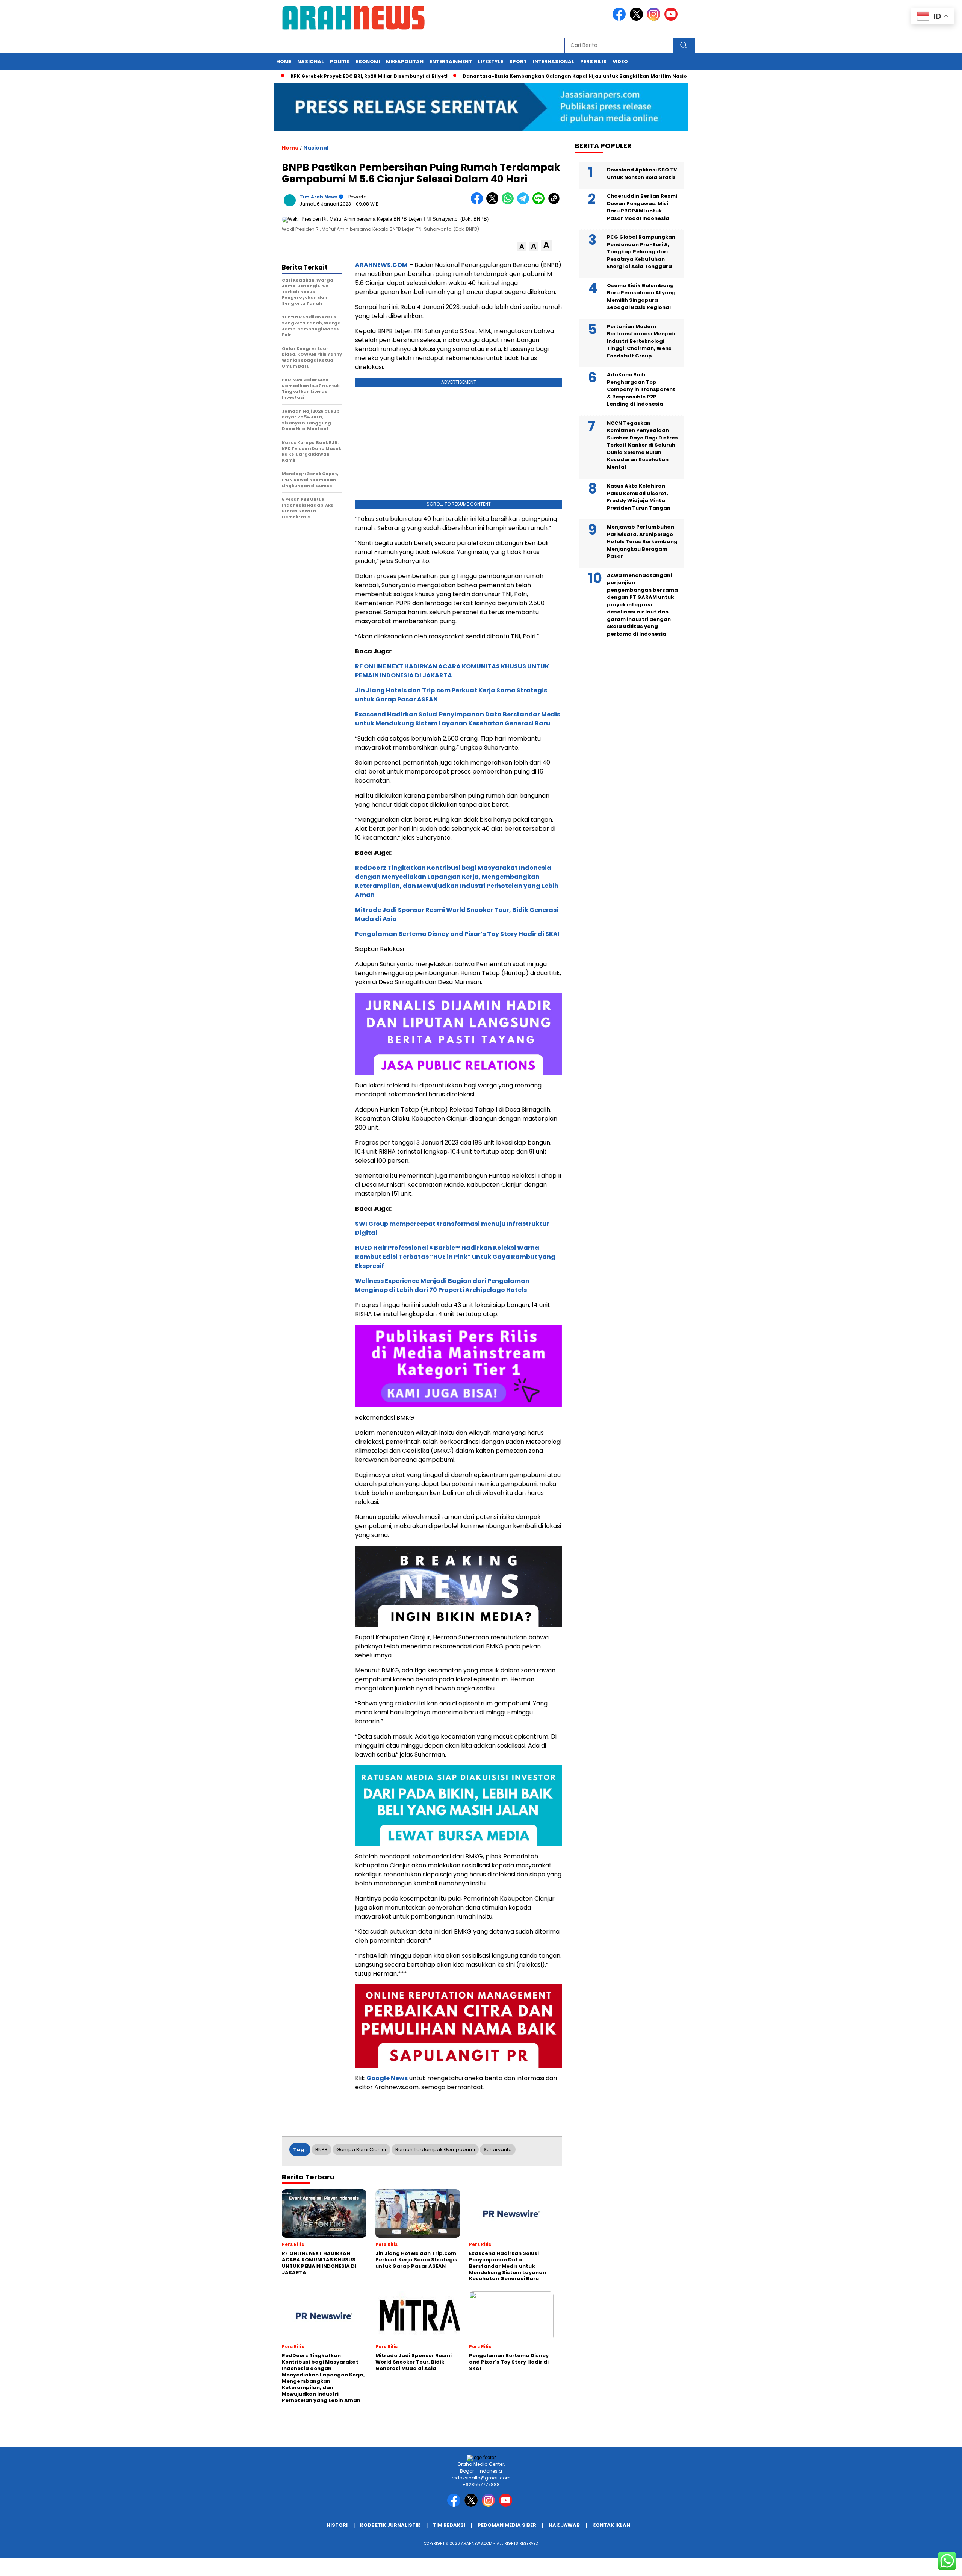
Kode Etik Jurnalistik (390, 2525)
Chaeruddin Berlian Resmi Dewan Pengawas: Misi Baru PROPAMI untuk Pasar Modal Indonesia (642, 207)
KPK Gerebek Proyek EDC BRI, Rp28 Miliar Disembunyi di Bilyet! (307, 76)
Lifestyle (491, 61)
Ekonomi (368, 61)
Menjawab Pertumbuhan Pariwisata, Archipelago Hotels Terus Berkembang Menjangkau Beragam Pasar (642, 541)
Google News (387, 2078)
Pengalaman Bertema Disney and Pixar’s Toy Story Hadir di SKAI (457, 934)
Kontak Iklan (611, 2525)
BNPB (321, 2150)
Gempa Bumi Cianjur (362, 2150)
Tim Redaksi (449, 2525)
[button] (522, 247)
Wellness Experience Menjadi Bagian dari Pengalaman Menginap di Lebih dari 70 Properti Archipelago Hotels (442, 1285)
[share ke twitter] (494, 203)
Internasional (554, 61)
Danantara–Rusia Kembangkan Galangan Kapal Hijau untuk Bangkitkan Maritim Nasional (517, 76)
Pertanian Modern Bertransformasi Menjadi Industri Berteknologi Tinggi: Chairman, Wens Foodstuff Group (641, 341)
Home (284, 61)
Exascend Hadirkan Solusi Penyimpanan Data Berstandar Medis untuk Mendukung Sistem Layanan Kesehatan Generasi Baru (458, 719)
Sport (518, 61)
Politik (340, 61)
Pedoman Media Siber (507, 2525)
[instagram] (655, 19)
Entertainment (451, 61)
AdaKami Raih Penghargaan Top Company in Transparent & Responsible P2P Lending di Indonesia (641, 389)
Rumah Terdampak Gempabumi (435, 2150)
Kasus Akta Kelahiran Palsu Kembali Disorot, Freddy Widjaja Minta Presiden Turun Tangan (639, 497)
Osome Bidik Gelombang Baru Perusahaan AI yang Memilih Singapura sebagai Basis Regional (641, 297)
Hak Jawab (564, 2525)
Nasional (311, 61)
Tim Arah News (318, 197)
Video (620, 61)
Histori (337, 2525)
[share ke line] (540, 203)
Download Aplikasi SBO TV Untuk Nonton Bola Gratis (642, 173)
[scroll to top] (927, 2564)
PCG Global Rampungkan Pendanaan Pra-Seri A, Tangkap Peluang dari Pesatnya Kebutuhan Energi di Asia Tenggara (641, 252)
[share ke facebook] (479, 203)
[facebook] (620, 19)
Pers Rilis (593, 61)
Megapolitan (405, 61)
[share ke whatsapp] (509, 203)
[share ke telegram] (525, 203)
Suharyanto (498, 2150)
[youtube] (672, 19)
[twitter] (638, 19)
